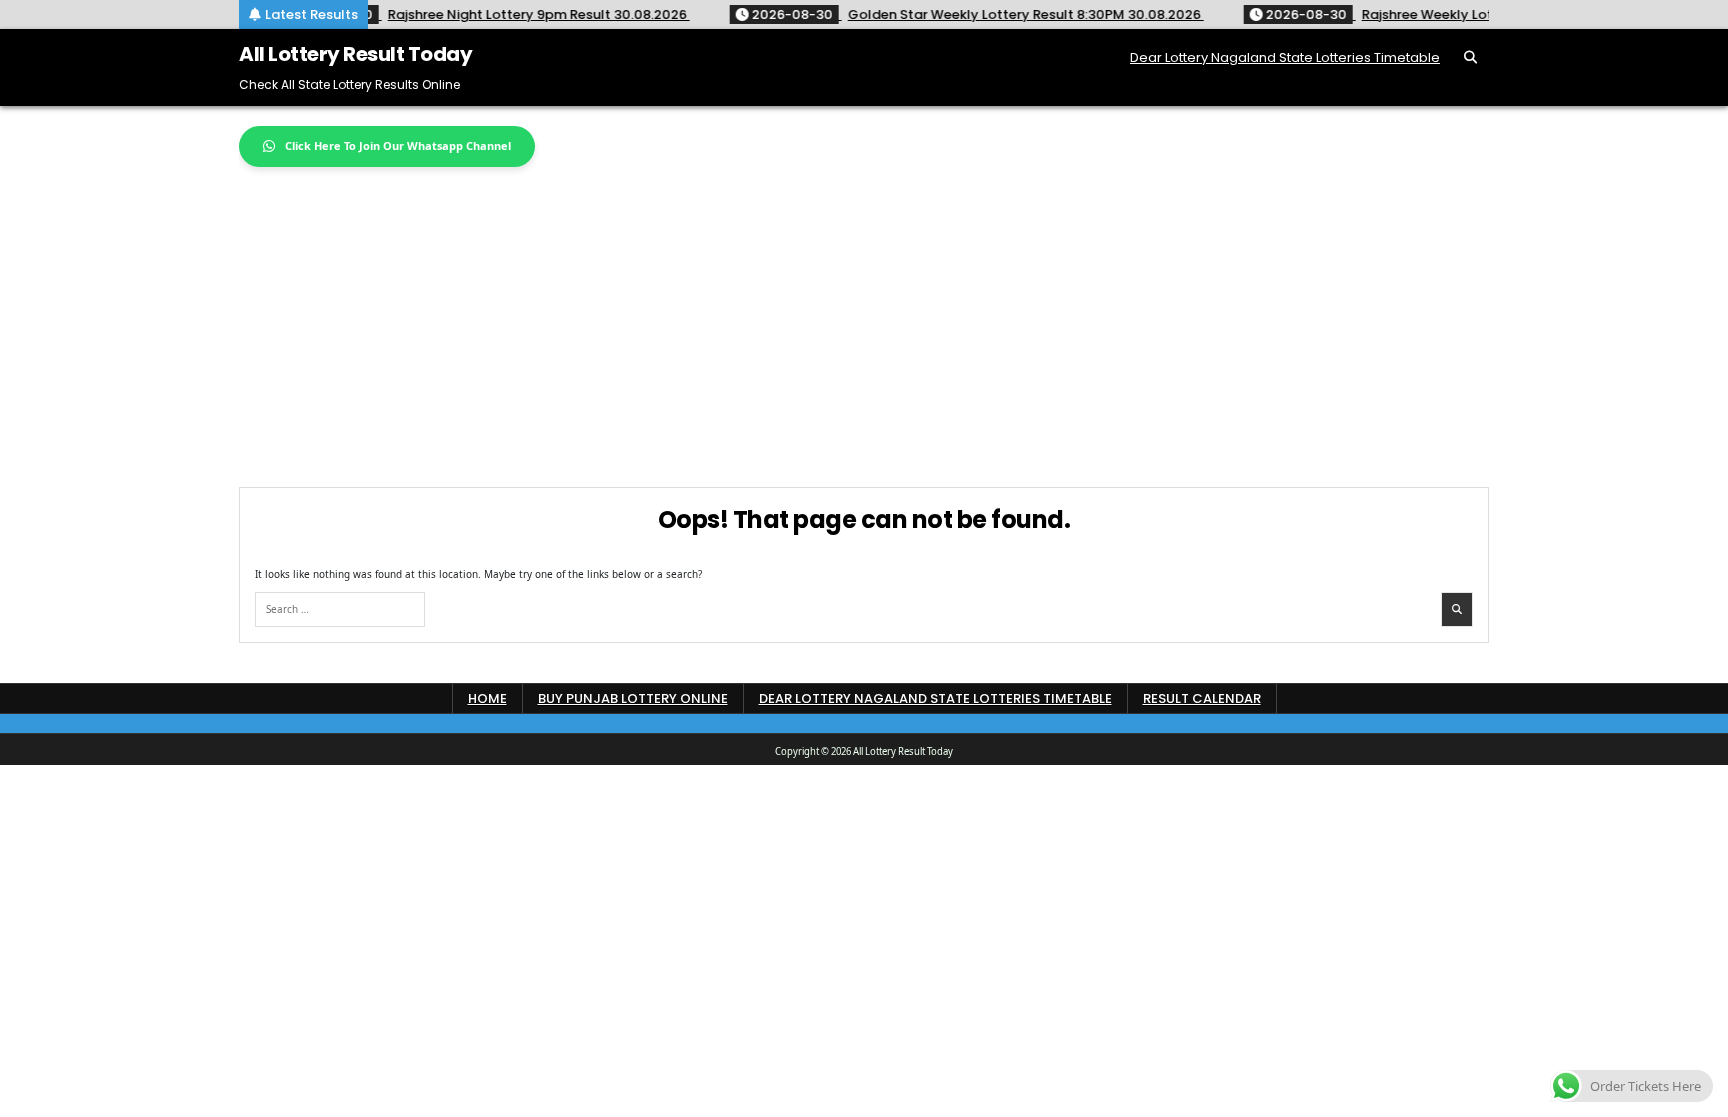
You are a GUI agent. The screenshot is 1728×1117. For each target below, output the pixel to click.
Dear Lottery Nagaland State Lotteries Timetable (1285, 57)
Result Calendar (1202, 698)
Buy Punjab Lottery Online (633, 698)
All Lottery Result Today (355, 54)
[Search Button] (1470, 57)
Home (487, 698)
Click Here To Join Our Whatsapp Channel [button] (398, 145)
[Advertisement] (864, 317)
